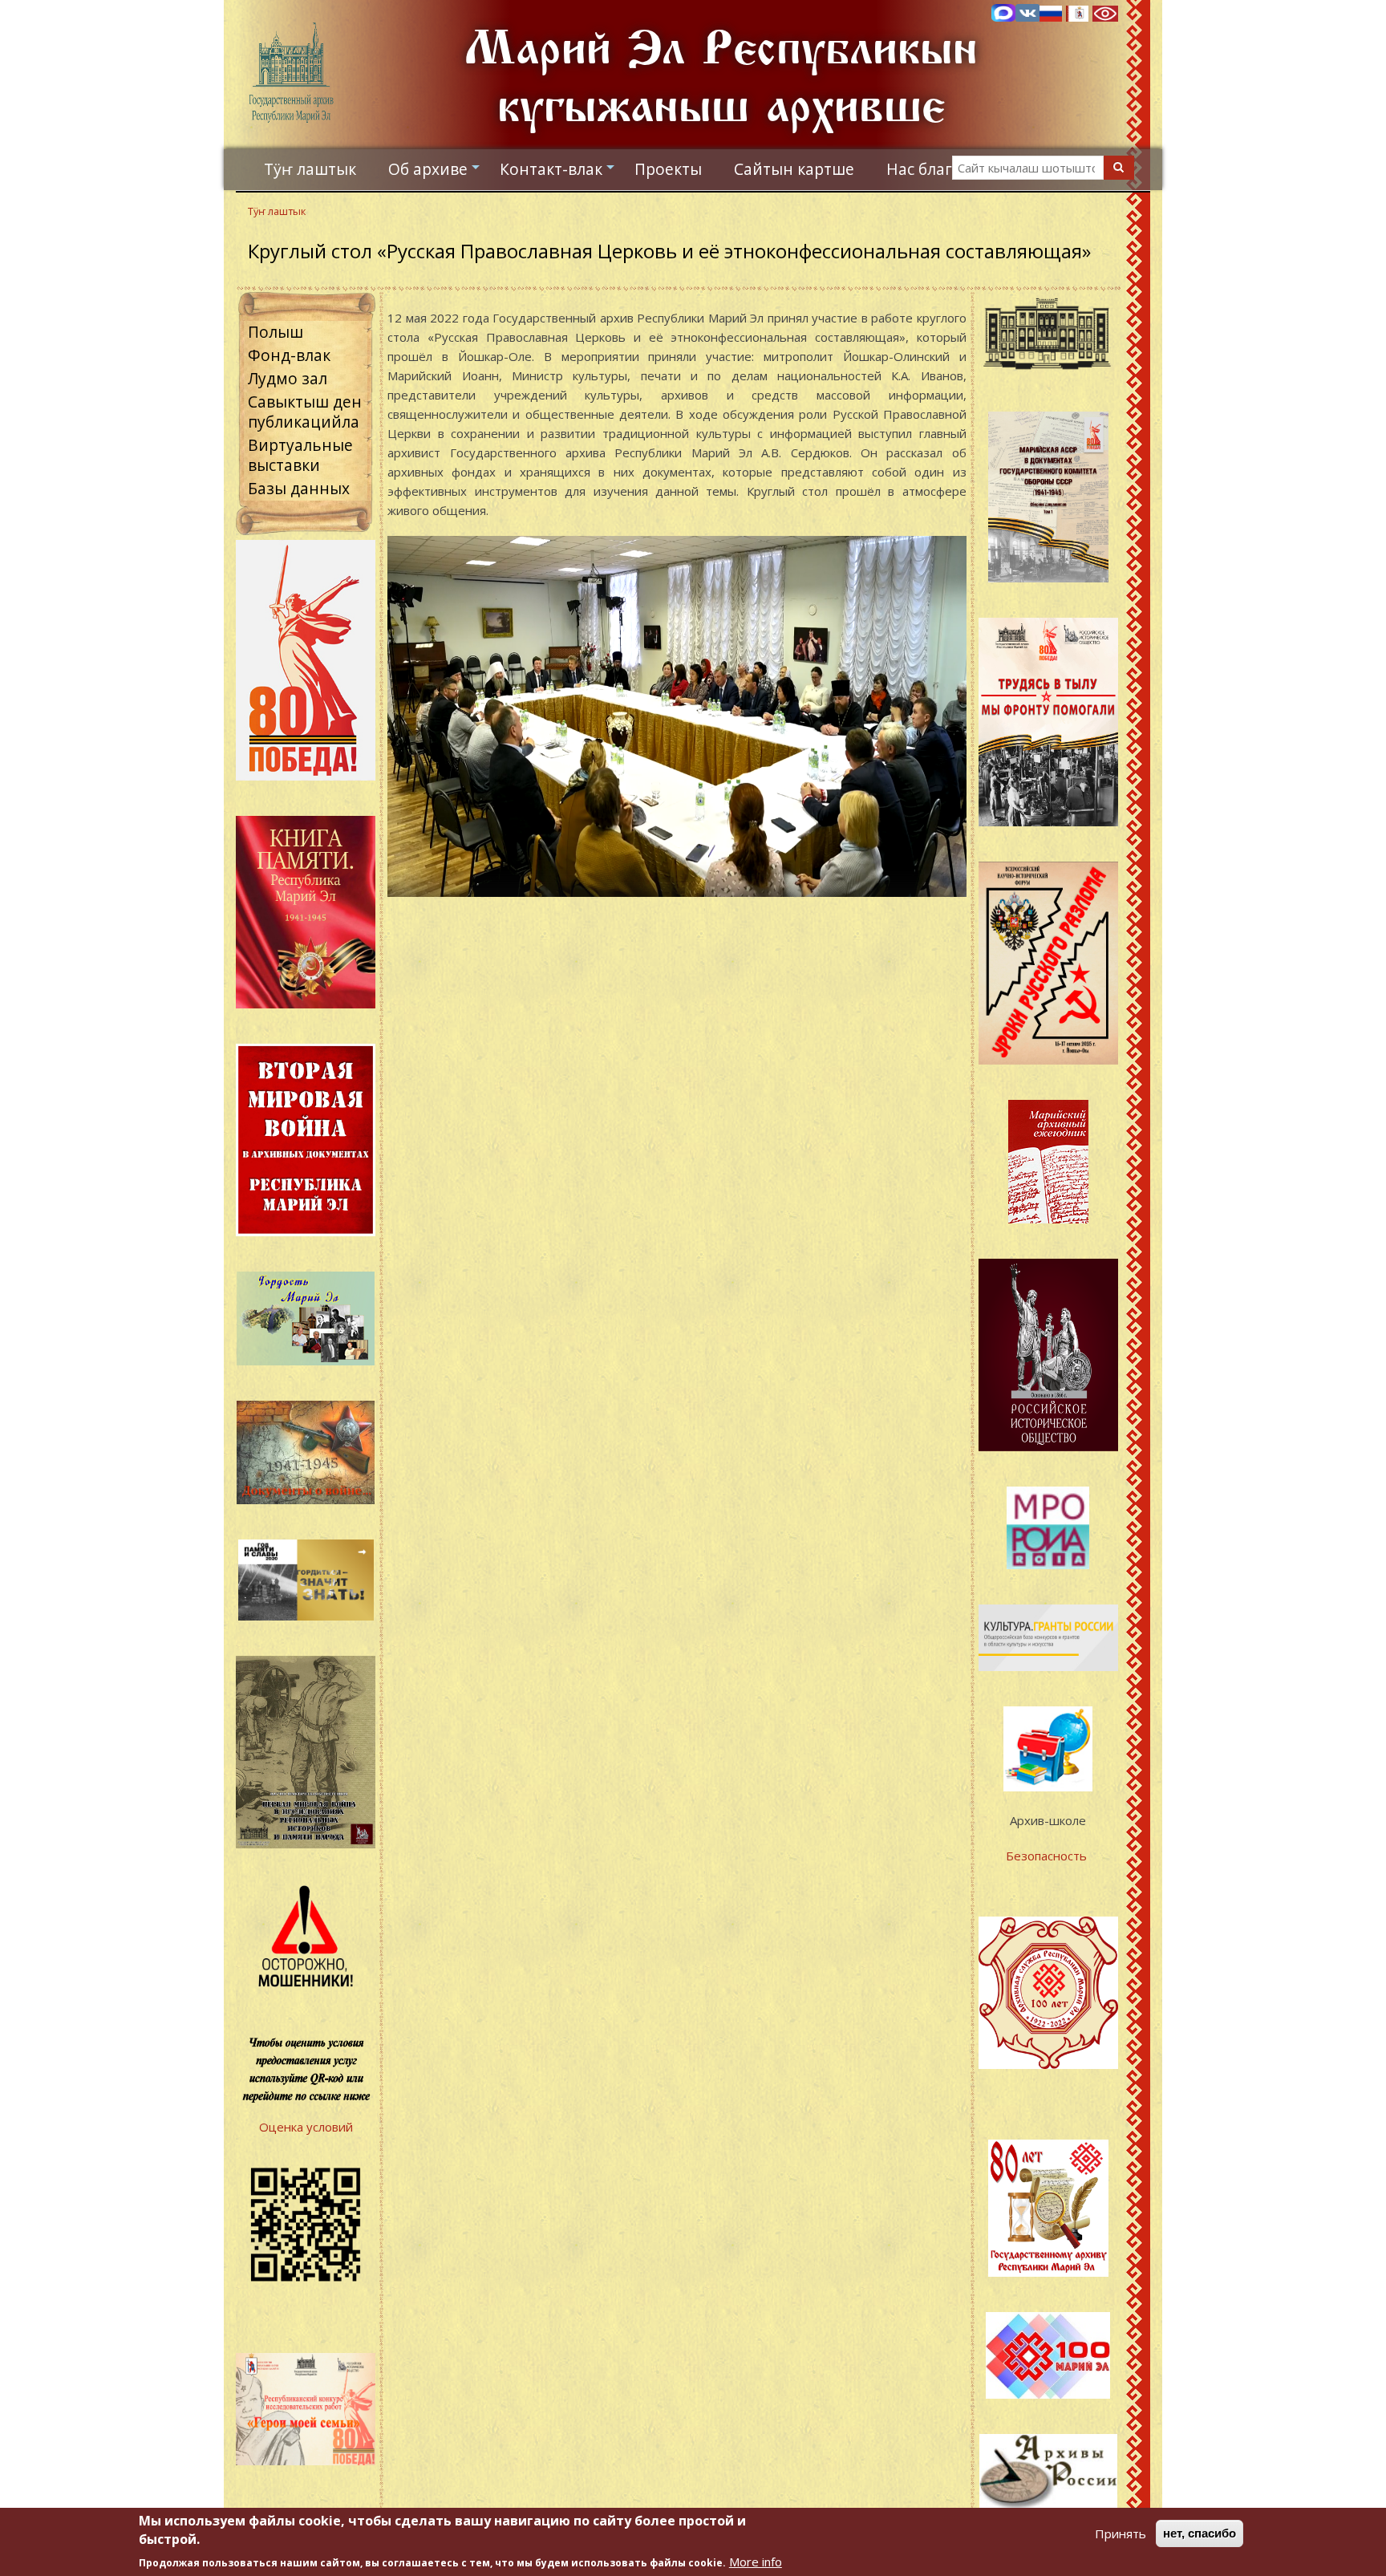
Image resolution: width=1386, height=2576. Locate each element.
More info (756, 2562)
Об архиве (436, 173)
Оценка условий (306, 2127)
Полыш (276, 332)
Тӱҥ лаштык (310, 169)
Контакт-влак (559, 173)
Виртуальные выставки (300, 455)
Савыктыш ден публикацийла (305, 412)
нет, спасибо (1200, 2533)
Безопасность (1048, 1856)
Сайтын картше (794, 169)
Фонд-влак (289, 355)
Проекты (668, 169)
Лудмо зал (288, 378)
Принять (1121, 2533)
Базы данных (299, 488)
